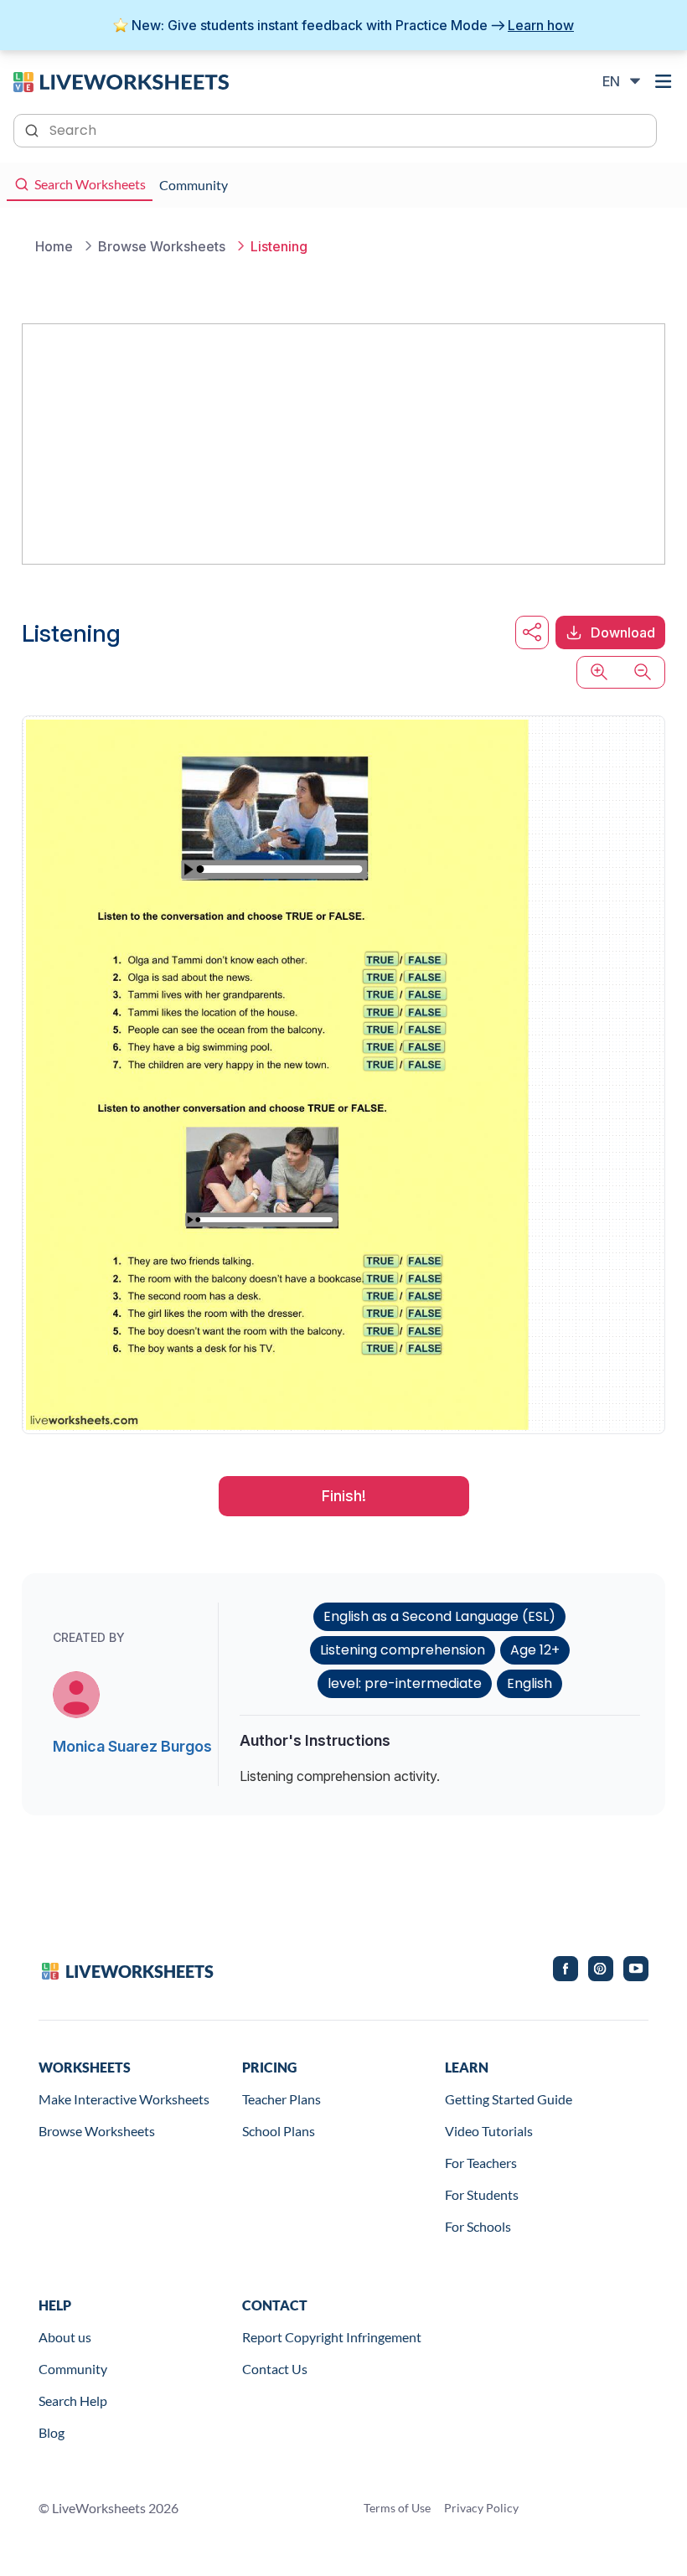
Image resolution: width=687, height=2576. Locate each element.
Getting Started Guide (509, 2099)
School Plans (279, 2131)
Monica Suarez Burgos (132, 1746)
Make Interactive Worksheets (124, 2099)
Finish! (344, 1496)
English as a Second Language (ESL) (439, 1616)
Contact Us (275, 2369)
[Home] (121, 80)
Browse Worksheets (97, 2131)
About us (65, 2337)
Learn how (541, 25)
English (529, 1683)
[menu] (664, 81)
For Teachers (481, 2163)
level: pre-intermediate (405, 1683)
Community (73, 2369)
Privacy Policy (481, 2508)
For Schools (478, 2226)
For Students (482, 2194)
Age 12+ (535, 1650)
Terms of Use (397, 2508)
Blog (52, 2432)
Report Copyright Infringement (332, 2337)
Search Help (73, 2400)
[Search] (34, 129)
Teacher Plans (282, 2099)
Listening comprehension (403, 1650)
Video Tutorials (489, 2131)
